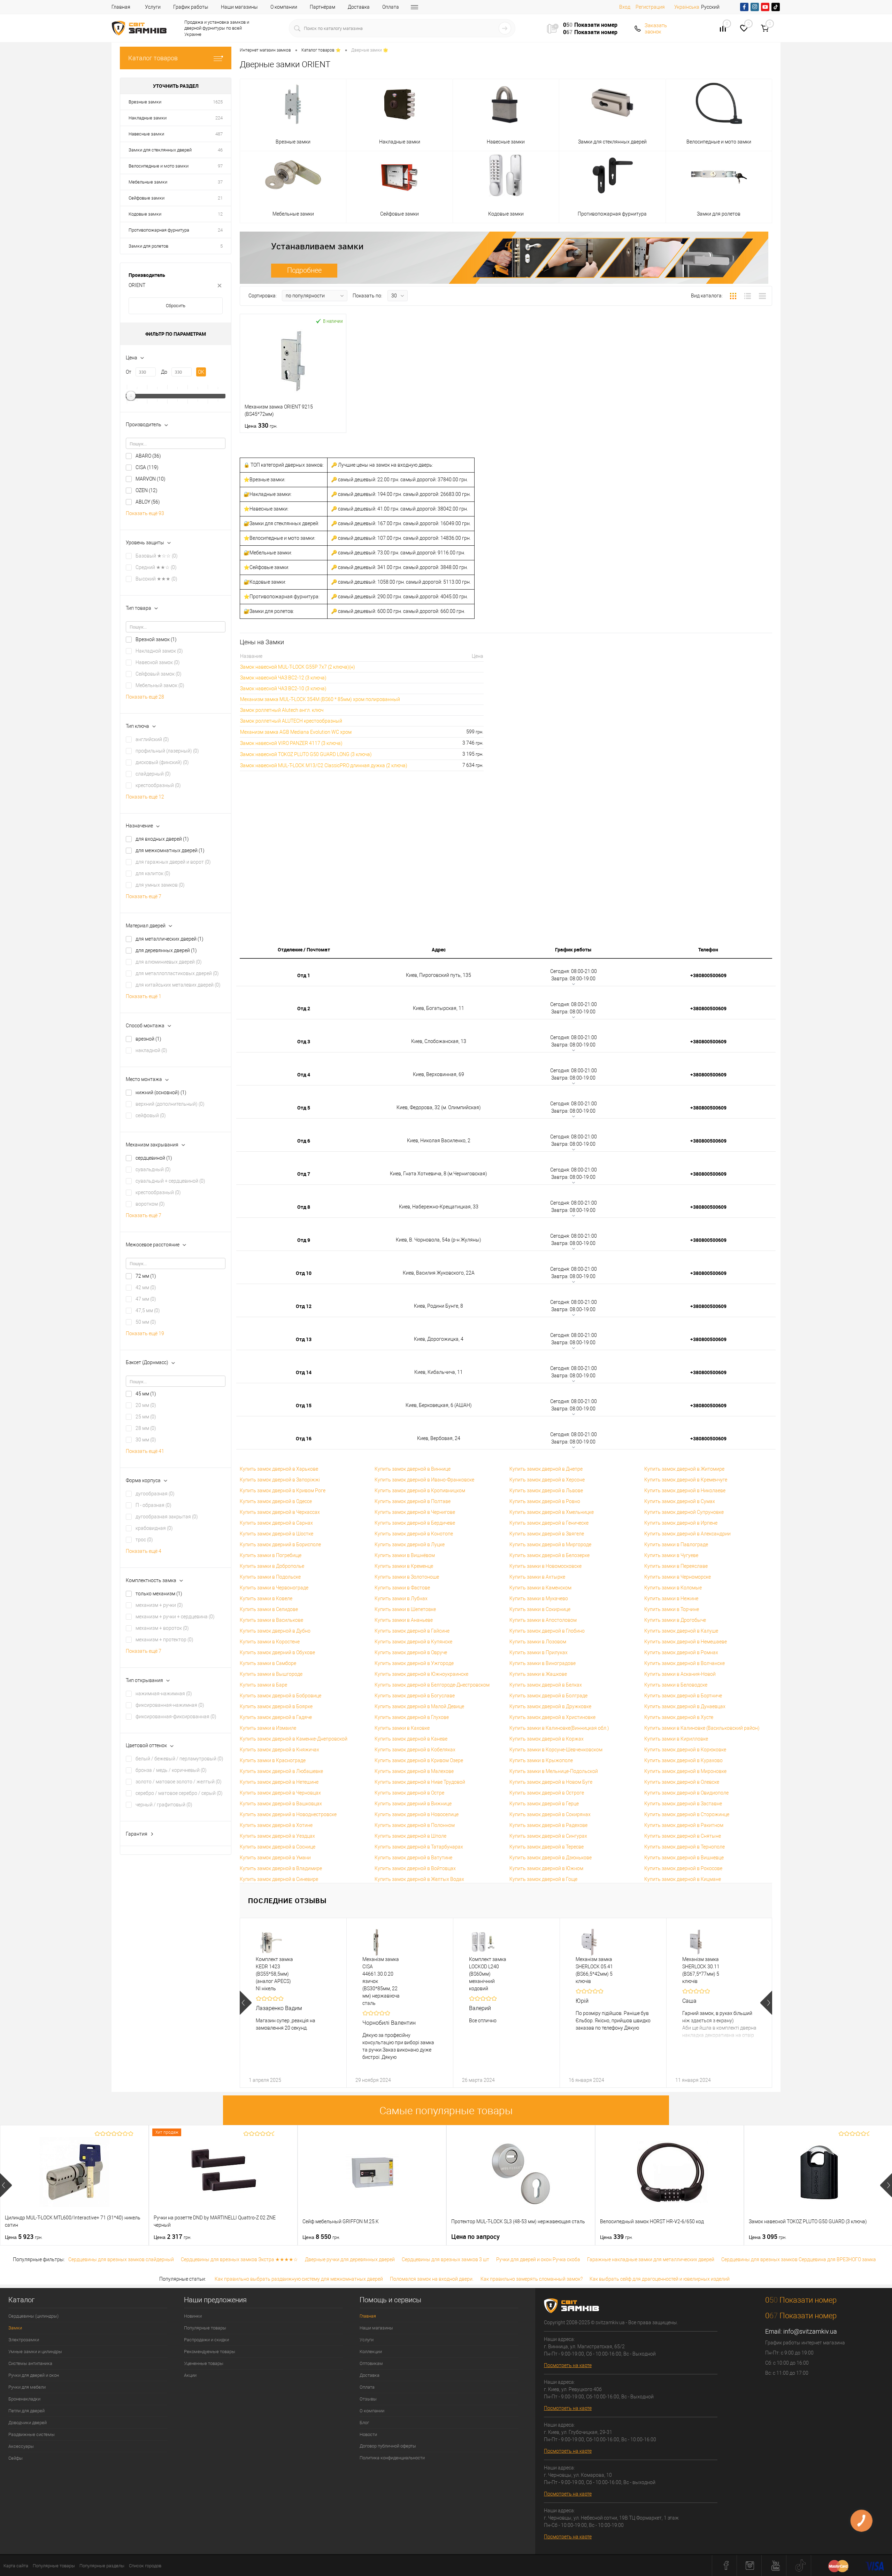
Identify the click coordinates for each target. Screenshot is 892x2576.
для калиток (153, 873)
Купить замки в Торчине (672, 1609)
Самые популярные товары (446, 2111)
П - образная (153, 1505)
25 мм (146, 1417)
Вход (625, 7)
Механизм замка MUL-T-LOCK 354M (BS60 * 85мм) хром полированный (320, 699)
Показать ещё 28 (145, 697)
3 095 (768, 2237)
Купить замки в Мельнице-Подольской (554, 1771)
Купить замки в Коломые (673, 1588)
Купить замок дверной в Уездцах (277, 1836)
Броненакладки (24, 2399)
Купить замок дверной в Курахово (683, 1760)
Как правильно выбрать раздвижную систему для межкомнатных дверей (299, 2279)
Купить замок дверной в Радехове (548, 1825)
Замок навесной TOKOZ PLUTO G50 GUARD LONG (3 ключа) (306, 754)
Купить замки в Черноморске (678, 1577)
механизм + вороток (162, 1628)
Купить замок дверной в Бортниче (683, 1696)
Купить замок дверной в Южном (546, 1868)
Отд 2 (304, 1008)
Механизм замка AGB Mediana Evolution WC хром (296, 732)
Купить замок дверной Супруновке (684, 1512)
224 (219, 118)
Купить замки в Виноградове (543, 1663)
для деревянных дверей (166, 950)
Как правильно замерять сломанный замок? (532, 2279)
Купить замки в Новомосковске (545, 1566)
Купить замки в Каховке (402, 1728)
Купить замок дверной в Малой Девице (419, 1706)
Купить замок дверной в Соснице (278, 1847)
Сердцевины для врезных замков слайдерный (121, 2259)
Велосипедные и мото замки (159, 166)
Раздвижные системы (32, 2434)
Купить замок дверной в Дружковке (550, 1706)
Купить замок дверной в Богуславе (415, 1696)
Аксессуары (21, 2446)
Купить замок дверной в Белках (546, 1685)
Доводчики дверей (28, 2423)
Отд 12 (304, 1306)
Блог (364, 2423)
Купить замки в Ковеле (266, 1598)
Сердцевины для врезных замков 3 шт (445, 2259)
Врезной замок (156, 639)
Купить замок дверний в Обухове (277, 1652)
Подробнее (304, 270)
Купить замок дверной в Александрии (687, 1534)
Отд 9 (304, 1240)
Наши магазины (239, 7)
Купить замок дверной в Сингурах (548, 1836)
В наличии (333, 321)
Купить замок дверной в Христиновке (552, 1717)
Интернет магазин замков (265, 50)
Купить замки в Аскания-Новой (680, 1674)
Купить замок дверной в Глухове (412, 1717)
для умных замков (160, 885)
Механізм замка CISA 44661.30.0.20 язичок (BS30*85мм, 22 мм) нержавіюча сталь (381, 1981)
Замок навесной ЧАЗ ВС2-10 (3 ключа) (283, 688)
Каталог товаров (153, 58)
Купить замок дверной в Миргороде (550, 1544)
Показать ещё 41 (145, 1451)
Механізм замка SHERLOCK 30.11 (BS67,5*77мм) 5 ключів (701, 1970)
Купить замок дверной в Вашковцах (281, 1804)
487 (219, 134)
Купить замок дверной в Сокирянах (550, 1814)
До (164, 372)
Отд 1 (304, 975)
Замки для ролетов (148, 246)
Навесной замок (158, 662)
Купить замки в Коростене (270, 1642)
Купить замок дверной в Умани (275, 1858)
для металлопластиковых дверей (177, 973)
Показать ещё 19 (145, 1333)
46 (220, 150)
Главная (121, 7)
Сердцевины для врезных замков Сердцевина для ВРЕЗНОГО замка (799, 2259)
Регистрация (650, 7)
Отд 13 (304, 1339)
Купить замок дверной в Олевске (682, 1782)
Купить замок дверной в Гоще (543, 1879)
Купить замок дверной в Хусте (679, 1717)
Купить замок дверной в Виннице (413, 1469)
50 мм (146, 1322)
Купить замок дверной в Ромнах (681, 1652)
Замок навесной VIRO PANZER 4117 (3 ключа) (291, 743)
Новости (368, 2434)
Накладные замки (148, 118)
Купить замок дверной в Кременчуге (686, 1480)
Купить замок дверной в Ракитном (684, 1825)
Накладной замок (159, 651)
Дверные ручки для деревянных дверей (350, 2259)
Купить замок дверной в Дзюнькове (551, 1858)
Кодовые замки (145, 214)
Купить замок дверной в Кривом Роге (283, 1491)
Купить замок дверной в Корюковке (685, 1750)
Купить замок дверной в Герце (544, 1804)
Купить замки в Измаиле (268, 1728)
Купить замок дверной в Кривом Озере (419, 1760)
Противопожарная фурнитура (159, 230)
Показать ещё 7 (144, 896)
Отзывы (368, 2399)
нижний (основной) (161, 1092)
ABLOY (148, 502)
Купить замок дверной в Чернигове (415, 1512)
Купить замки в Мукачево (539, 1598)
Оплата (391, 7)
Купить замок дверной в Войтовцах (415, 1868)
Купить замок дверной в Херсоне (547, 1480)
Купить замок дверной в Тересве (547, 1847)
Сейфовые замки (147, 198)
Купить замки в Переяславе (676, 1566)
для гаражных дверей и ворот (173, 862)
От (129, 372)
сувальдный (153, 1169)
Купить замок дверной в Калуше (681, 1631)
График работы (191, 7)
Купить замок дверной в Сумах (680, 1501)
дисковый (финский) (162, 762)
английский (152, 739)
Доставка (359, 7)
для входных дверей (162, 839)
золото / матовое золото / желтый (179, 1782)
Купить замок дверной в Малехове (414, 1771)
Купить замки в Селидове (269, 1609)
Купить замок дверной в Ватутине (413, 1858)
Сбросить (176, 306)
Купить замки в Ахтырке (537, 1577)
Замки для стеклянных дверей (160, 150)
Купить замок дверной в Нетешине (279, 1782)
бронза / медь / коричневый (171, 1770)
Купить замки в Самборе (268, 1663)
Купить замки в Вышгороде (271, 1674)
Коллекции (371, 2352)
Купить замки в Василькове (271, 1620)
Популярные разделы (102, 2566)
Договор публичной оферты (388, 2446)
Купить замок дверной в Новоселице (417, 1814)
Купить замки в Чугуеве (671, 1555)
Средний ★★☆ (156, 567)
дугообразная (155, 1494)
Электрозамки (24, 2340)
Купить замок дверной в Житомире (684, 1469)
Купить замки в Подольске (270, 1577)
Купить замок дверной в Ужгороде (414, 1663)
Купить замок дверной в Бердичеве (415, 1523)
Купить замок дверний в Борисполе (280, 1544)
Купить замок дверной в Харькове (279, 1469)
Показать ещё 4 (144, 1551)
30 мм (146, 1440)
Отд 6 (304, 1141)
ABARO (148, 456)
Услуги (153, 7)
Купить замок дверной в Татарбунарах (419, 1847)
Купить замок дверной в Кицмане (683, 1879)
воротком (150, 1204)
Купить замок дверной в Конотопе (414, 1534)
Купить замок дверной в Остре (409, 1793)
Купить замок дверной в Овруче (411, 1652)
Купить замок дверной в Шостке (276, 1534)
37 (220, 182)
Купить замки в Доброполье (272, 1566)
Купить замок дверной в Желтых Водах (419, 1879)
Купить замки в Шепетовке (405, 1609)
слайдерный (153, 774)
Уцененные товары (204, 2363)
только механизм (159, 1594)
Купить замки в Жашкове (538, 1674)
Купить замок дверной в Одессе (276, 1501)
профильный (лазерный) (167, 751)
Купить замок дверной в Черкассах (280, 1512)
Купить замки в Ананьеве (404, 1620)
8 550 (321, 2237)
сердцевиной (154, 1158)
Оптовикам (371, 2363)
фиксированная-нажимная (170, 1705)
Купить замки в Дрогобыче (675, 1620)
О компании (284, 7)
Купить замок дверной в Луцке (410, 1544)
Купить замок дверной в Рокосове (683, 1868)
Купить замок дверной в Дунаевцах (685, 1706)
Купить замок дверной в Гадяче (276, 1717)
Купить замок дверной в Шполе (410, 1836)
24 (220, 230)
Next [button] (766, 2003)
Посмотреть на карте (568, 2365)
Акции (190, 2375)
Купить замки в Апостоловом (543, 1620)
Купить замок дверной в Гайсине (412, 1631)
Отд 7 (304, 1174)
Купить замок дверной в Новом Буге (551, 1782)
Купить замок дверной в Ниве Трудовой (420, 1782)
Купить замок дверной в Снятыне (683, 1836)
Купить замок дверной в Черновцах (280, 1793)
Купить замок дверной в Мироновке (685, 1771)
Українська (687, 7)
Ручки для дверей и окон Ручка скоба (538, 2259)
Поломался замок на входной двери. (432, 2279)
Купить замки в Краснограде (273, 1760)
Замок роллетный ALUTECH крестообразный (291, 721)
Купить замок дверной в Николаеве (685, 1491)
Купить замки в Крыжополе (541, 1760)
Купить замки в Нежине (671, 1598)
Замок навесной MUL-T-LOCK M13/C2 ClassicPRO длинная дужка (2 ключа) (324, 765)
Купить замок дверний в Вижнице (413, 1804)
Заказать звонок (656, 29)
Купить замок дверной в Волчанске (685, 1663)
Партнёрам (322, 7)
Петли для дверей (26, 2411)
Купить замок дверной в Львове (546, 1491)
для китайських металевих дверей (178, 985)
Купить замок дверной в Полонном (415, 1825)
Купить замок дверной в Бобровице (280, 1696)
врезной (148, 1039)
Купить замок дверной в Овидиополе (686, 1793)
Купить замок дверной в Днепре (546, 1469)
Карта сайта (16, 2566)
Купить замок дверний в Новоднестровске (288, 1814)
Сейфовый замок (159, 674)
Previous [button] (246, 2003)
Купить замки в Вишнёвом (405, 1555)
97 (220, 166)
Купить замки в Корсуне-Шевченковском (556, 1750)
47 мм (146, 1299)
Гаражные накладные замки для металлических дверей (651, 2259)
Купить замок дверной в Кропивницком (420, 1491)
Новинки (193, 2316)
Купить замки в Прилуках (539, 1652)
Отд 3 (304, 1041)
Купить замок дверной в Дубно (275, 1631)
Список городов (145, 2566)
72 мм (146, 1276)
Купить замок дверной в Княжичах (279, 1750)
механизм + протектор (164, 1640)
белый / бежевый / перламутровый (179, 1759)
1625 (218, 102)
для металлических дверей (170, 939)
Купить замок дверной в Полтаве (413, 1501)
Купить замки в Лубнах (401, 1598)
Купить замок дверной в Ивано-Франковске (424, 1480)
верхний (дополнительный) (170, 1104)
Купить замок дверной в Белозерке (549, 1555)
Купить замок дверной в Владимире (281, 1868)
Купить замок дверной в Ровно (545, 1501)
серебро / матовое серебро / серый (179, 1793)
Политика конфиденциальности (392, 2458)
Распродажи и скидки (206, 2340)
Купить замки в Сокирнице (540, 1609)
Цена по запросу (475, 2237)
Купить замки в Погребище (271, 1555)
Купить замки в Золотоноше (407, 1577)
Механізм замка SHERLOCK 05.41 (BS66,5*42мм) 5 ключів (594, 1970)
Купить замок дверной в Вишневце (684, 1858)
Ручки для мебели (27, 2387)
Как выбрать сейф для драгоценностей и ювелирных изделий (660, 2279)
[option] (293, 2003)
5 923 (24, 2237)
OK (201, 372)
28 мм (146, 1428)
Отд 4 (304, 1075)
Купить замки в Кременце (404, 1566)
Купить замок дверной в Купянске (413, 1642)
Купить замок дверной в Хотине (276, 1825)
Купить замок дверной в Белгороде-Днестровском (432, 1685)
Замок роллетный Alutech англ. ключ (282, 710)
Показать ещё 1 (144, 996)
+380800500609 (708, 975)
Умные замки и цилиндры (35, 2352)
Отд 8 (304, 1207)
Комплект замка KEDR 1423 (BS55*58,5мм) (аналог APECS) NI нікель (274, 1974)
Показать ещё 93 (145, 513)
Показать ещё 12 (145, 797)
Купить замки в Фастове (402, 1588)
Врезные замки (145, 102)
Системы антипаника (30, 2363)
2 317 (172, 2237)
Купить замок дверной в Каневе (411, 1739)
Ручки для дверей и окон (34, 2375)
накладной (151, 1050)
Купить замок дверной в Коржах (547, 1739)
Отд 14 (304, 1372)
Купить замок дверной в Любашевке (281, 1771)
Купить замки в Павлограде (676, 1544)
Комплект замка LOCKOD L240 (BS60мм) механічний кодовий (488, 1974)
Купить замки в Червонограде (274, 1588)
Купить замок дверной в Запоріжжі (280, 1480)
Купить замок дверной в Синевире (279, 1879)
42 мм (146, 1287)
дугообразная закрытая (167, 1517)
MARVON (151, 479)
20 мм (146, 1405)
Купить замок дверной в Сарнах (276, 1523)
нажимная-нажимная (164, 1694)
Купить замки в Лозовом (538, 1642)
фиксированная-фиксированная (176, 1717)
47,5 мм (148, 1310)
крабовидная (154, 1528)
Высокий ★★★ (156, 579)
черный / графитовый (164, 1805)
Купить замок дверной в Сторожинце (687, 1814)
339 (616, 2237)
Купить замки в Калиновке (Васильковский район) (702, 1728)
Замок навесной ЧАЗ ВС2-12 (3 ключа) (283, 678)
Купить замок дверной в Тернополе (685, 1847)
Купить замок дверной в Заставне (683, 1804)
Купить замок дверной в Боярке (276, 1706)
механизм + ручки (159, 1605)
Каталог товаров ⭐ (321, 50)
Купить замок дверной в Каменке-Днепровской (294, 1739)
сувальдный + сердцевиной (170, 1181)
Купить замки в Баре (263, 1685)
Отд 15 (304, 1405)
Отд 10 (304, 1273)
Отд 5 (304, 1108)
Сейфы (16, 2458)
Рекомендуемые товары (210, 2352)
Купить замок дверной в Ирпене (681, 1523)
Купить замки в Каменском (540, 1588)
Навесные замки (146, 134)
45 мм (146, 1394)
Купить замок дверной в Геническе (549, 1523)
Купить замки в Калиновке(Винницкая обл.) (559, 1728)
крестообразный (158, 785)
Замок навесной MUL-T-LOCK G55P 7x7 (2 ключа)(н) (298, 667)
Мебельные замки (148, 182)
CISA (147, 467)
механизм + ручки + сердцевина (175, 1617)
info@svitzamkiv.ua (810, 2331)
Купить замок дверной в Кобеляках (415, 1750)
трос (144, 1540)
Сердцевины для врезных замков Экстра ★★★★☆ (239, 2259)
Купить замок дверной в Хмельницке (552, 1512)
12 (220, 214)
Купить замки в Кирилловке (676, 1739)
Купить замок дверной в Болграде (548, 1696)
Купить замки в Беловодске (676, 1685)
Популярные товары (205, 2328)
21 (220, 198)
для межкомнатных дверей (170, 850)
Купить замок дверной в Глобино (547, 1631)
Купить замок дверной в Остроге (547, 1793)
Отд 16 (304, 1438)
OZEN (147, 490)
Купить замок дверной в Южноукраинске (421, 1674)
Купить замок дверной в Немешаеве (686, 1642)
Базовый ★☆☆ (157, 556)
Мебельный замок (160, 685)
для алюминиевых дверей (169, 962)
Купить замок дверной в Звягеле (547, 1534)
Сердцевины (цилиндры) (33, 2316)
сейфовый (151, 1115)
